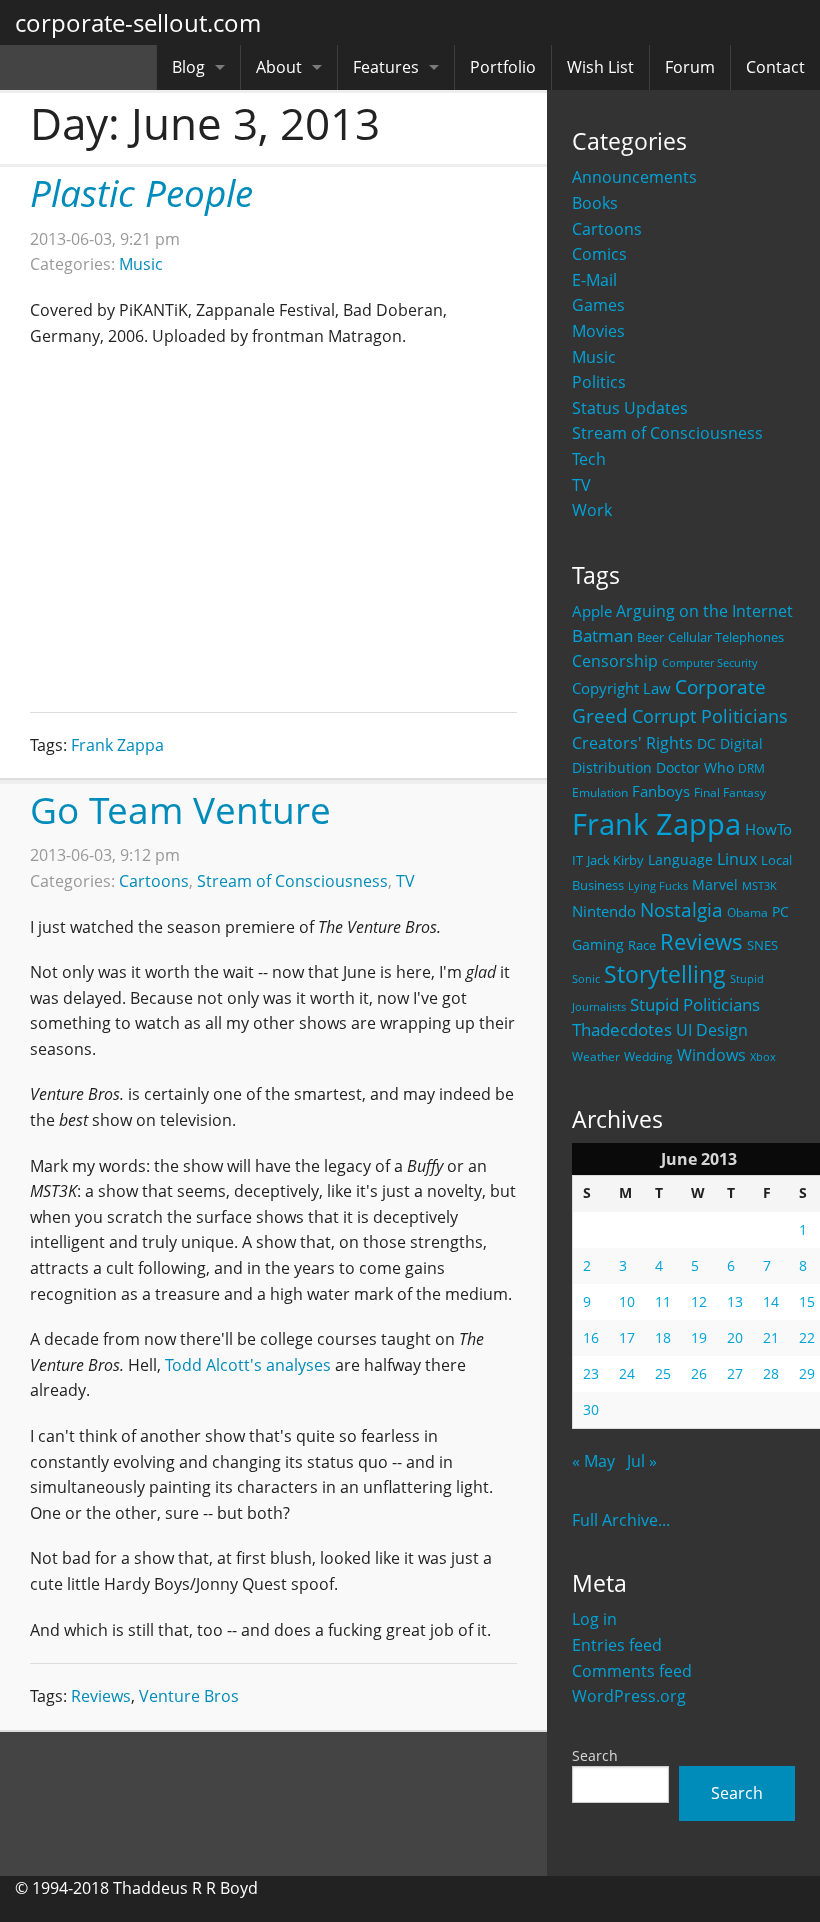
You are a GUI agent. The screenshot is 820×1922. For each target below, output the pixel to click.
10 (627, 1301)
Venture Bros (189, 1696)
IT (577, 860)
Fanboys (661, 791)
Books (595, 203)
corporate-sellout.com (138, 22)
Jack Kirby (615, 860)
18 (663, 1337)
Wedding (648, 1056)
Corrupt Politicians (710, 716)
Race (642, 945)
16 (591, 1337)
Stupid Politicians (695, 1004)
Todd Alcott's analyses (248, 1365)
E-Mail (594, 280)
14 (771, 1301)
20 (735, 1337)
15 (807, 1301)
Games (598, 305)
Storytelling (665, 974)
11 (663, 1301)
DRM (751, 768)
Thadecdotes (622, 1029)
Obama (747, 912)
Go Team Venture (180, 809)
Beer (650, 637)
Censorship (615, 661)
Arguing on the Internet (704, 611)
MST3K (759, 886)
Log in (594, 1619)
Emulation (600, 792)
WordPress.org (629, 1696)
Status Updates (630, 408)
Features (386, 67)
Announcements (634, 177)
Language (680, 859)
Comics (599, 254)
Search (595, 1755)
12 (699, 1301)
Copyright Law (621, 688)
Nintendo (604, 911)
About (279, 67)
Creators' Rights (632, 742)
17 (627, 1337)
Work (592, 510)
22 (807, 1337)
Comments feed (632, 1671)
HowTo (768, 829)
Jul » (642, 1461)
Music (594, 357)
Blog (188, 67)
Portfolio (503, 67)
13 (735, 1301)
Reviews (701, 941)
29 (807, 1373)
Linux (737, 858)
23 (591, 1373)
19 (699, 1337)
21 (771, 1337)
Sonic (586, 978)
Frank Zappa (656, 824)
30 (591, 1409)
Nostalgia (681, 909)
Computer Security (710, 663)
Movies (598, 331)
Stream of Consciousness (667, 433)
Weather (596, 1056)
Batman (602, 635)
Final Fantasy (730, 792)
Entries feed (617, 1645)
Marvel (715, 884)
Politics (599, 382)
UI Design (712, 1030)
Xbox (763, 1056)
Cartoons (607, 229)
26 (699, 1373)
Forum (690, 67)
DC (706, 743)
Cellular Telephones (726, 637)
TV (405, 881)
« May (593, 1461)
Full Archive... (621, 1520)
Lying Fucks (658, 886)
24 (627, 1373)
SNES (762, 945)
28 (771, 1373)
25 (663, 1373)
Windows (711, 1055)
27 (735, 1373)
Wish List (600, 67)
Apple (592, 611)
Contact (775, 67)
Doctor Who (695, 767)
